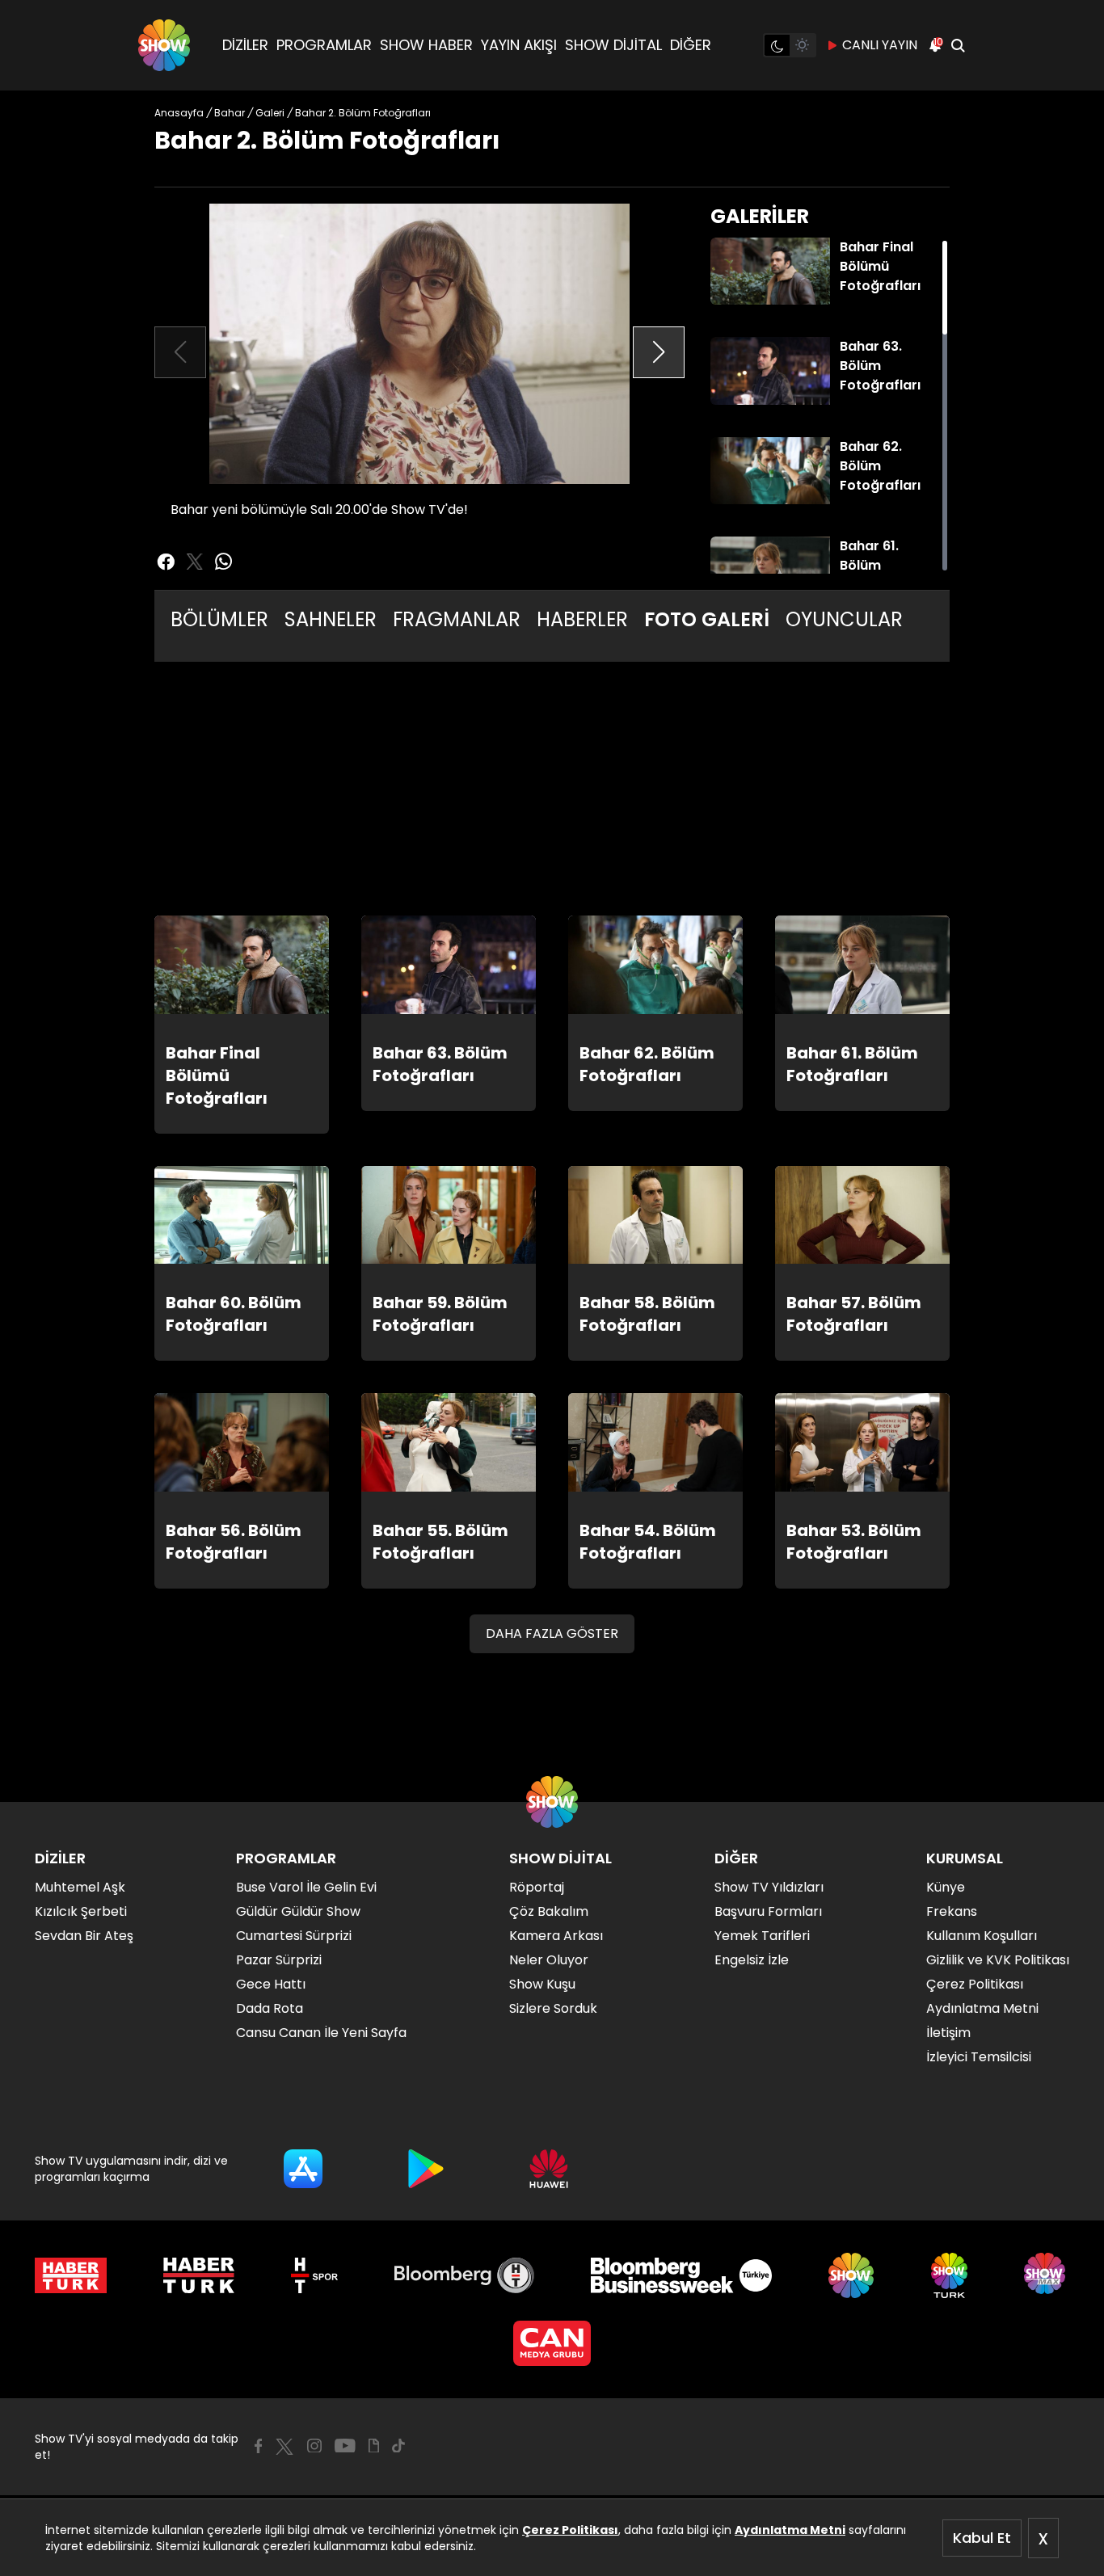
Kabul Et (982, 2538)
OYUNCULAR (844, 619)
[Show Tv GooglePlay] (426, 2169)
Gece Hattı (271, 1984)
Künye (946, 1887)
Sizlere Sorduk (553, 2008)
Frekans (952, 1911)
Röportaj (537, 1887)
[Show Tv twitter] (195, 562)
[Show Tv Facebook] (258, 2446)
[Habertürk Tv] (199, 2275)
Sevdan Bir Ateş (84, 1936)
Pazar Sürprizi (279, 1960)
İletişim (948, 2033)
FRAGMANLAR (457, 619)
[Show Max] (1047, 2275)
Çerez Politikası (570, 2530)
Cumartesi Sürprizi (294, 1936)
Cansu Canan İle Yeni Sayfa (321, 2033)
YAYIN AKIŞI (519, 45)
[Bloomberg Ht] (464, 2275)
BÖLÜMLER (219, 619)
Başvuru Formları (768, 1911)
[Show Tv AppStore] (303, 2169)
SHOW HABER (426, 45)
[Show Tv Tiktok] (398, 2446)
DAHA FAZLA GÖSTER (552, 1633)
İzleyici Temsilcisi (979, 2057)
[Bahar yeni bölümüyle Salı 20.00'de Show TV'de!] (419, 344)
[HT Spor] (314, 2275)
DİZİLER (245, 45)
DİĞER (691, 45)
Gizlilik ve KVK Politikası (998, 1960)
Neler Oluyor (549, 1960)
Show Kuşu (542, 1984)
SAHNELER (331, 619)
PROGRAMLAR (324, 45)
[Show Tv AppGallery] (549, 2169)
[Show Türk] (949, 2275)
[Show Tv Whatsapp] (224, 562)
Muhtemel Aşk (80, 1887)
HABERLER (582, 619)
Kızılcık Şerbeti (81, 1911)
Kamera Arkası (556, 1936)
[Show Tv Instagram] (314, 2446)
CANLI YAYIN (880, 45)
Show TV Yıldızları (769, 1887)
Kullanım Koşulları (982, 1936)
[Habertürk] (71, 2275)
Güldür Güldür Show (298, 1911)
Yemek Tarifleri (762, 1936)
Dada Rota (270, 2008)
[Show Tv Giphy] (374, 2446)
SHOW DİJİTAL (613, 45)
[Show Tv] (164, 45)
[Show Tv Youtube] (345, 2446)
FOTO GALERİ (707, 619)
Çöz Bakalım (549, 1911)
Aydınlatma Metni (790, 2530)
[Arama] (958, 45)
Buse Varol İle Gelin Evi (306, 1887)
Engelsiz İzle (752, 1960)
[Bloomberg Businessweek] (681, 2275)
